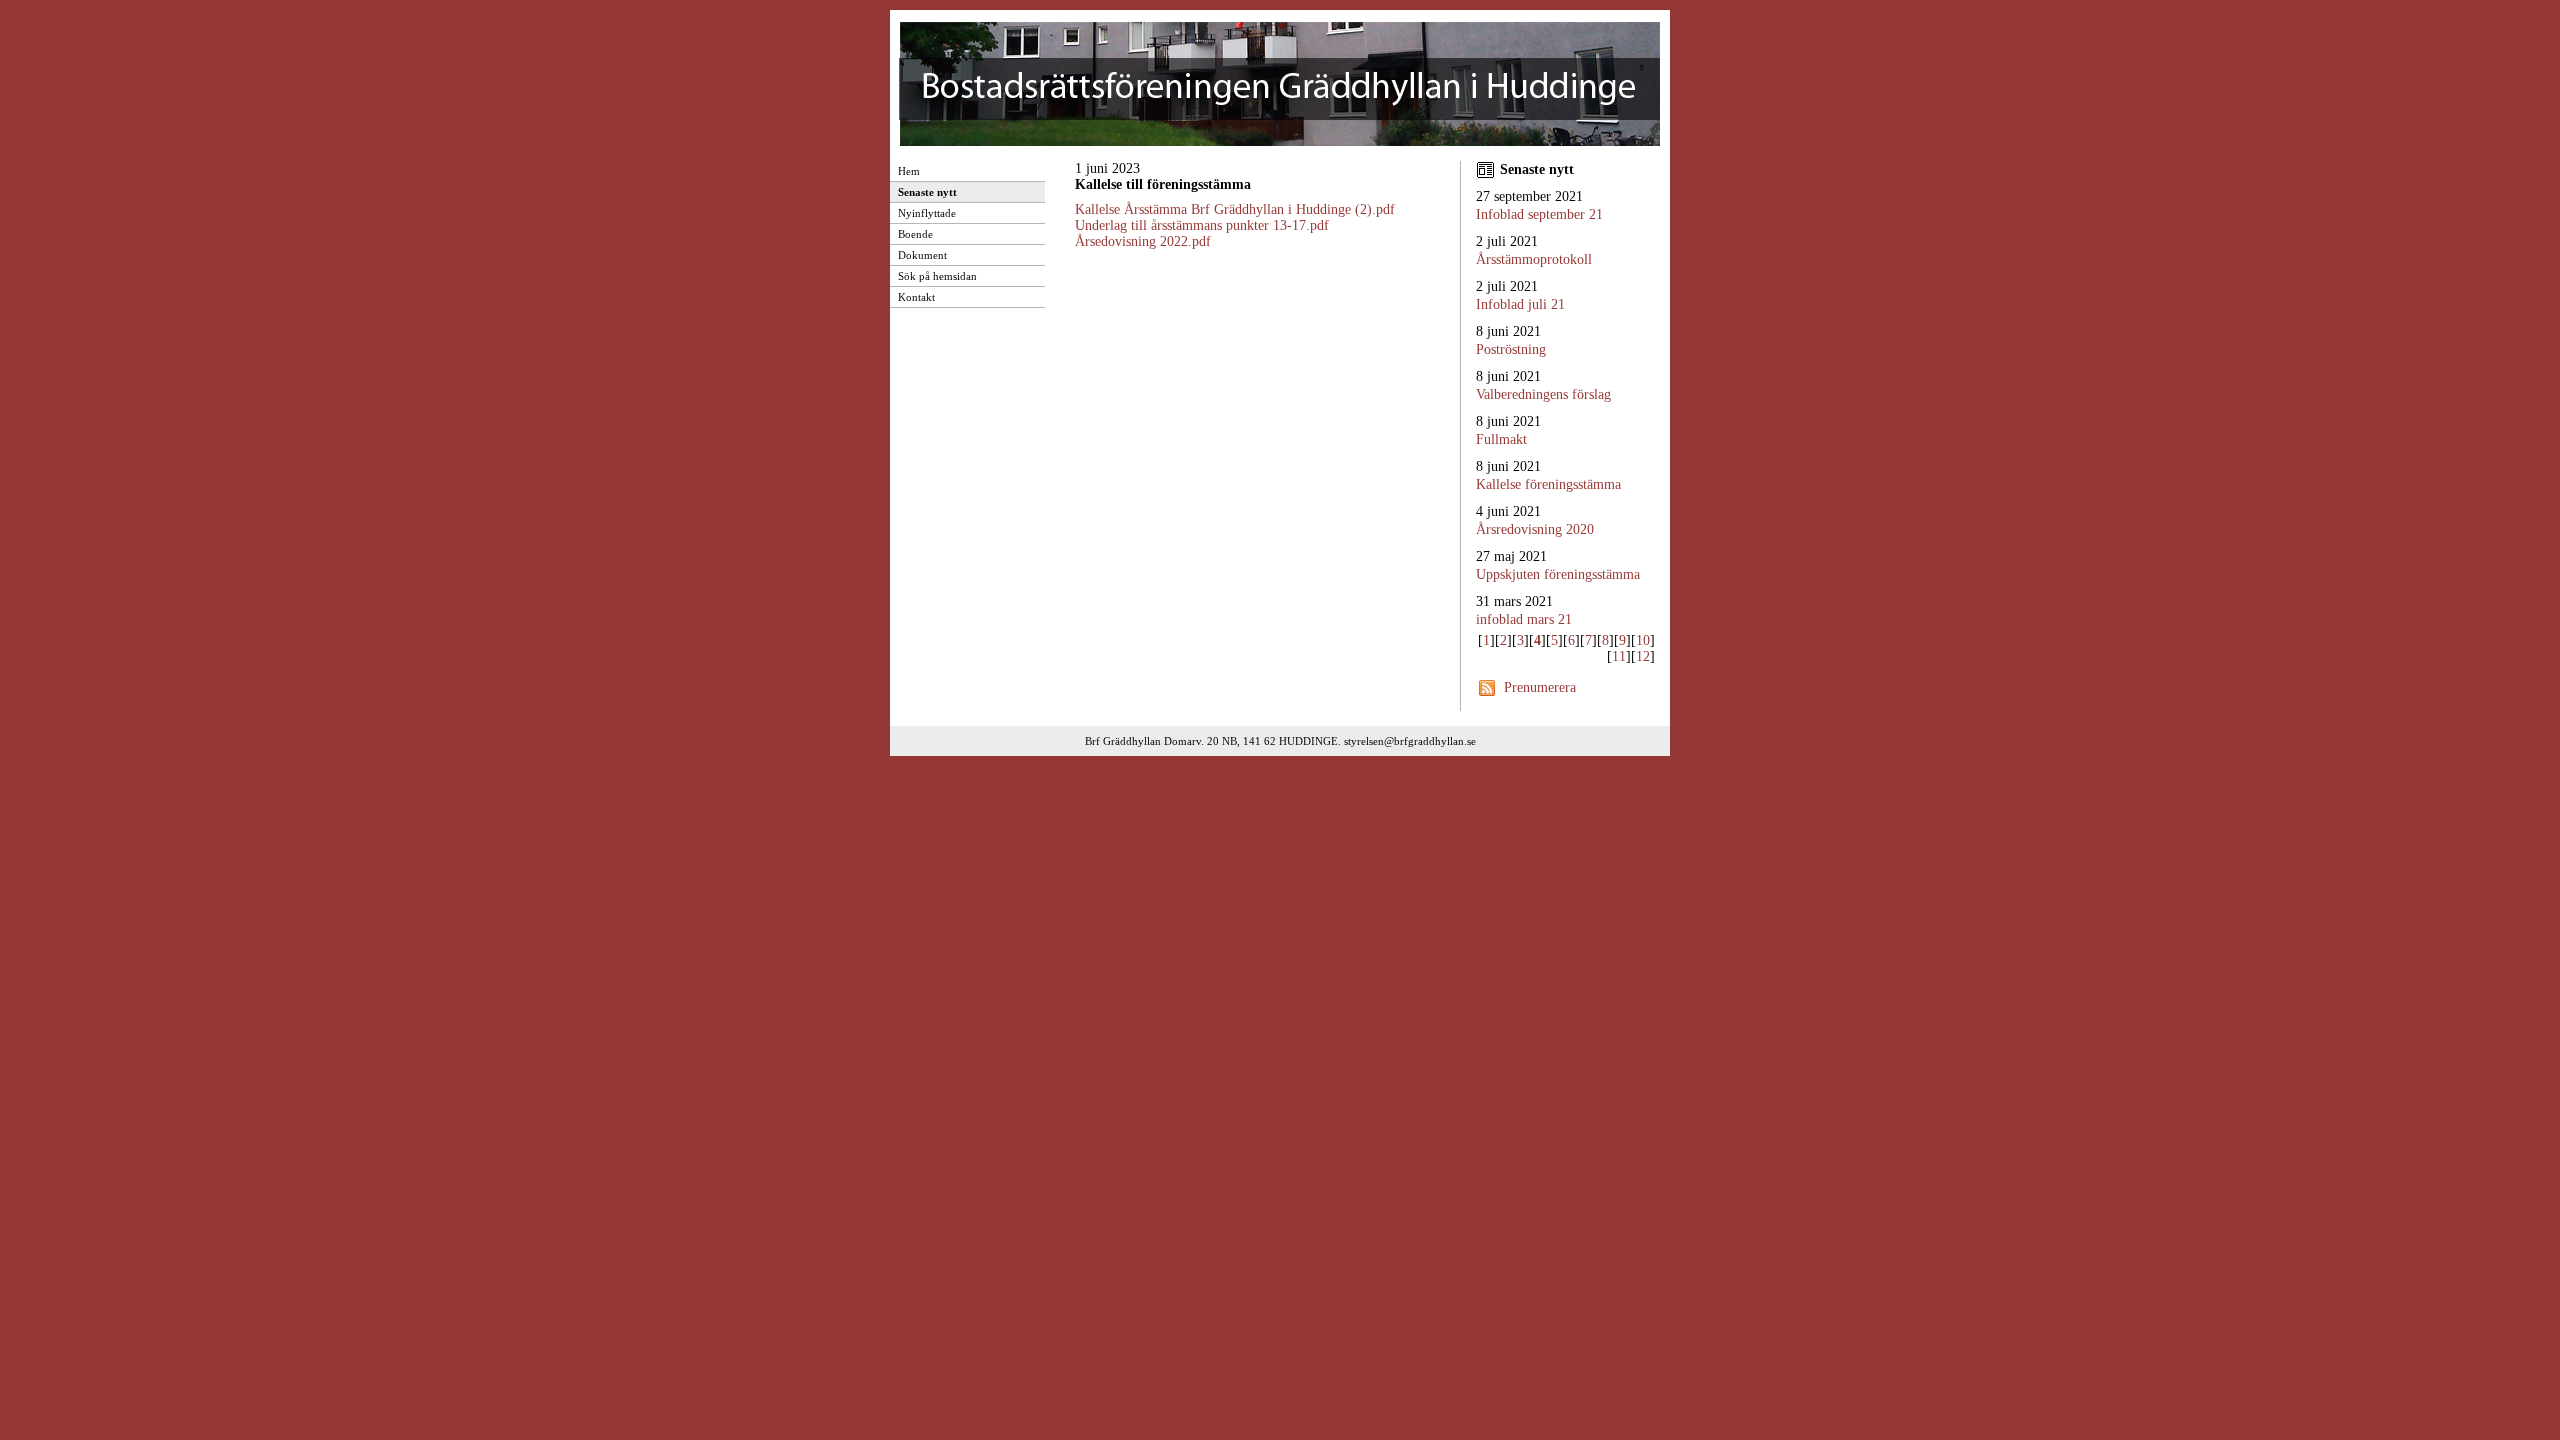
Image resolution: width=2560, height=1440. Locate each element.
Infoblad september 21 (1539, 214)
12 (1643, 656)
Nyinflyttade (927, 213)
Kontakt (916, 297)
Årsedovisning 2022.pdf (1143, 241)
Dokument (922, 255)
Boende (915, 234)
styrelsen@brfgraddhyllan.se (1410, 741)
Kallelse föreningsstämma (1548, 484)
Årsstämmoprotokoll (1534, 259)
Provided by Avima (1613, 765)
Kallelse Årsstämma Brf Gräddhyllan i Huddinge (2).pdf (1235, 209)
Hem (909, 171)
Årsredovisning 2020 (1535, 529)
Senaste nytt (927, 192)
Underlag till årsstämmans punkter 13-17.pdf (1202, 225)
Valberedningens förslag (1543, 394)
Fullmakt (1501, 439)
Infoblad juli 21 (1520, 304)
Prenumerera (1540, 687)
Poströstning (1511, 349)
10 (1643, 640)
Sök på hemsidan (937, 276)
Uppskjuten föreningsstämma (1558, 574)
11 (1619, 656)
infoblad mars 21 (1524, 619)
